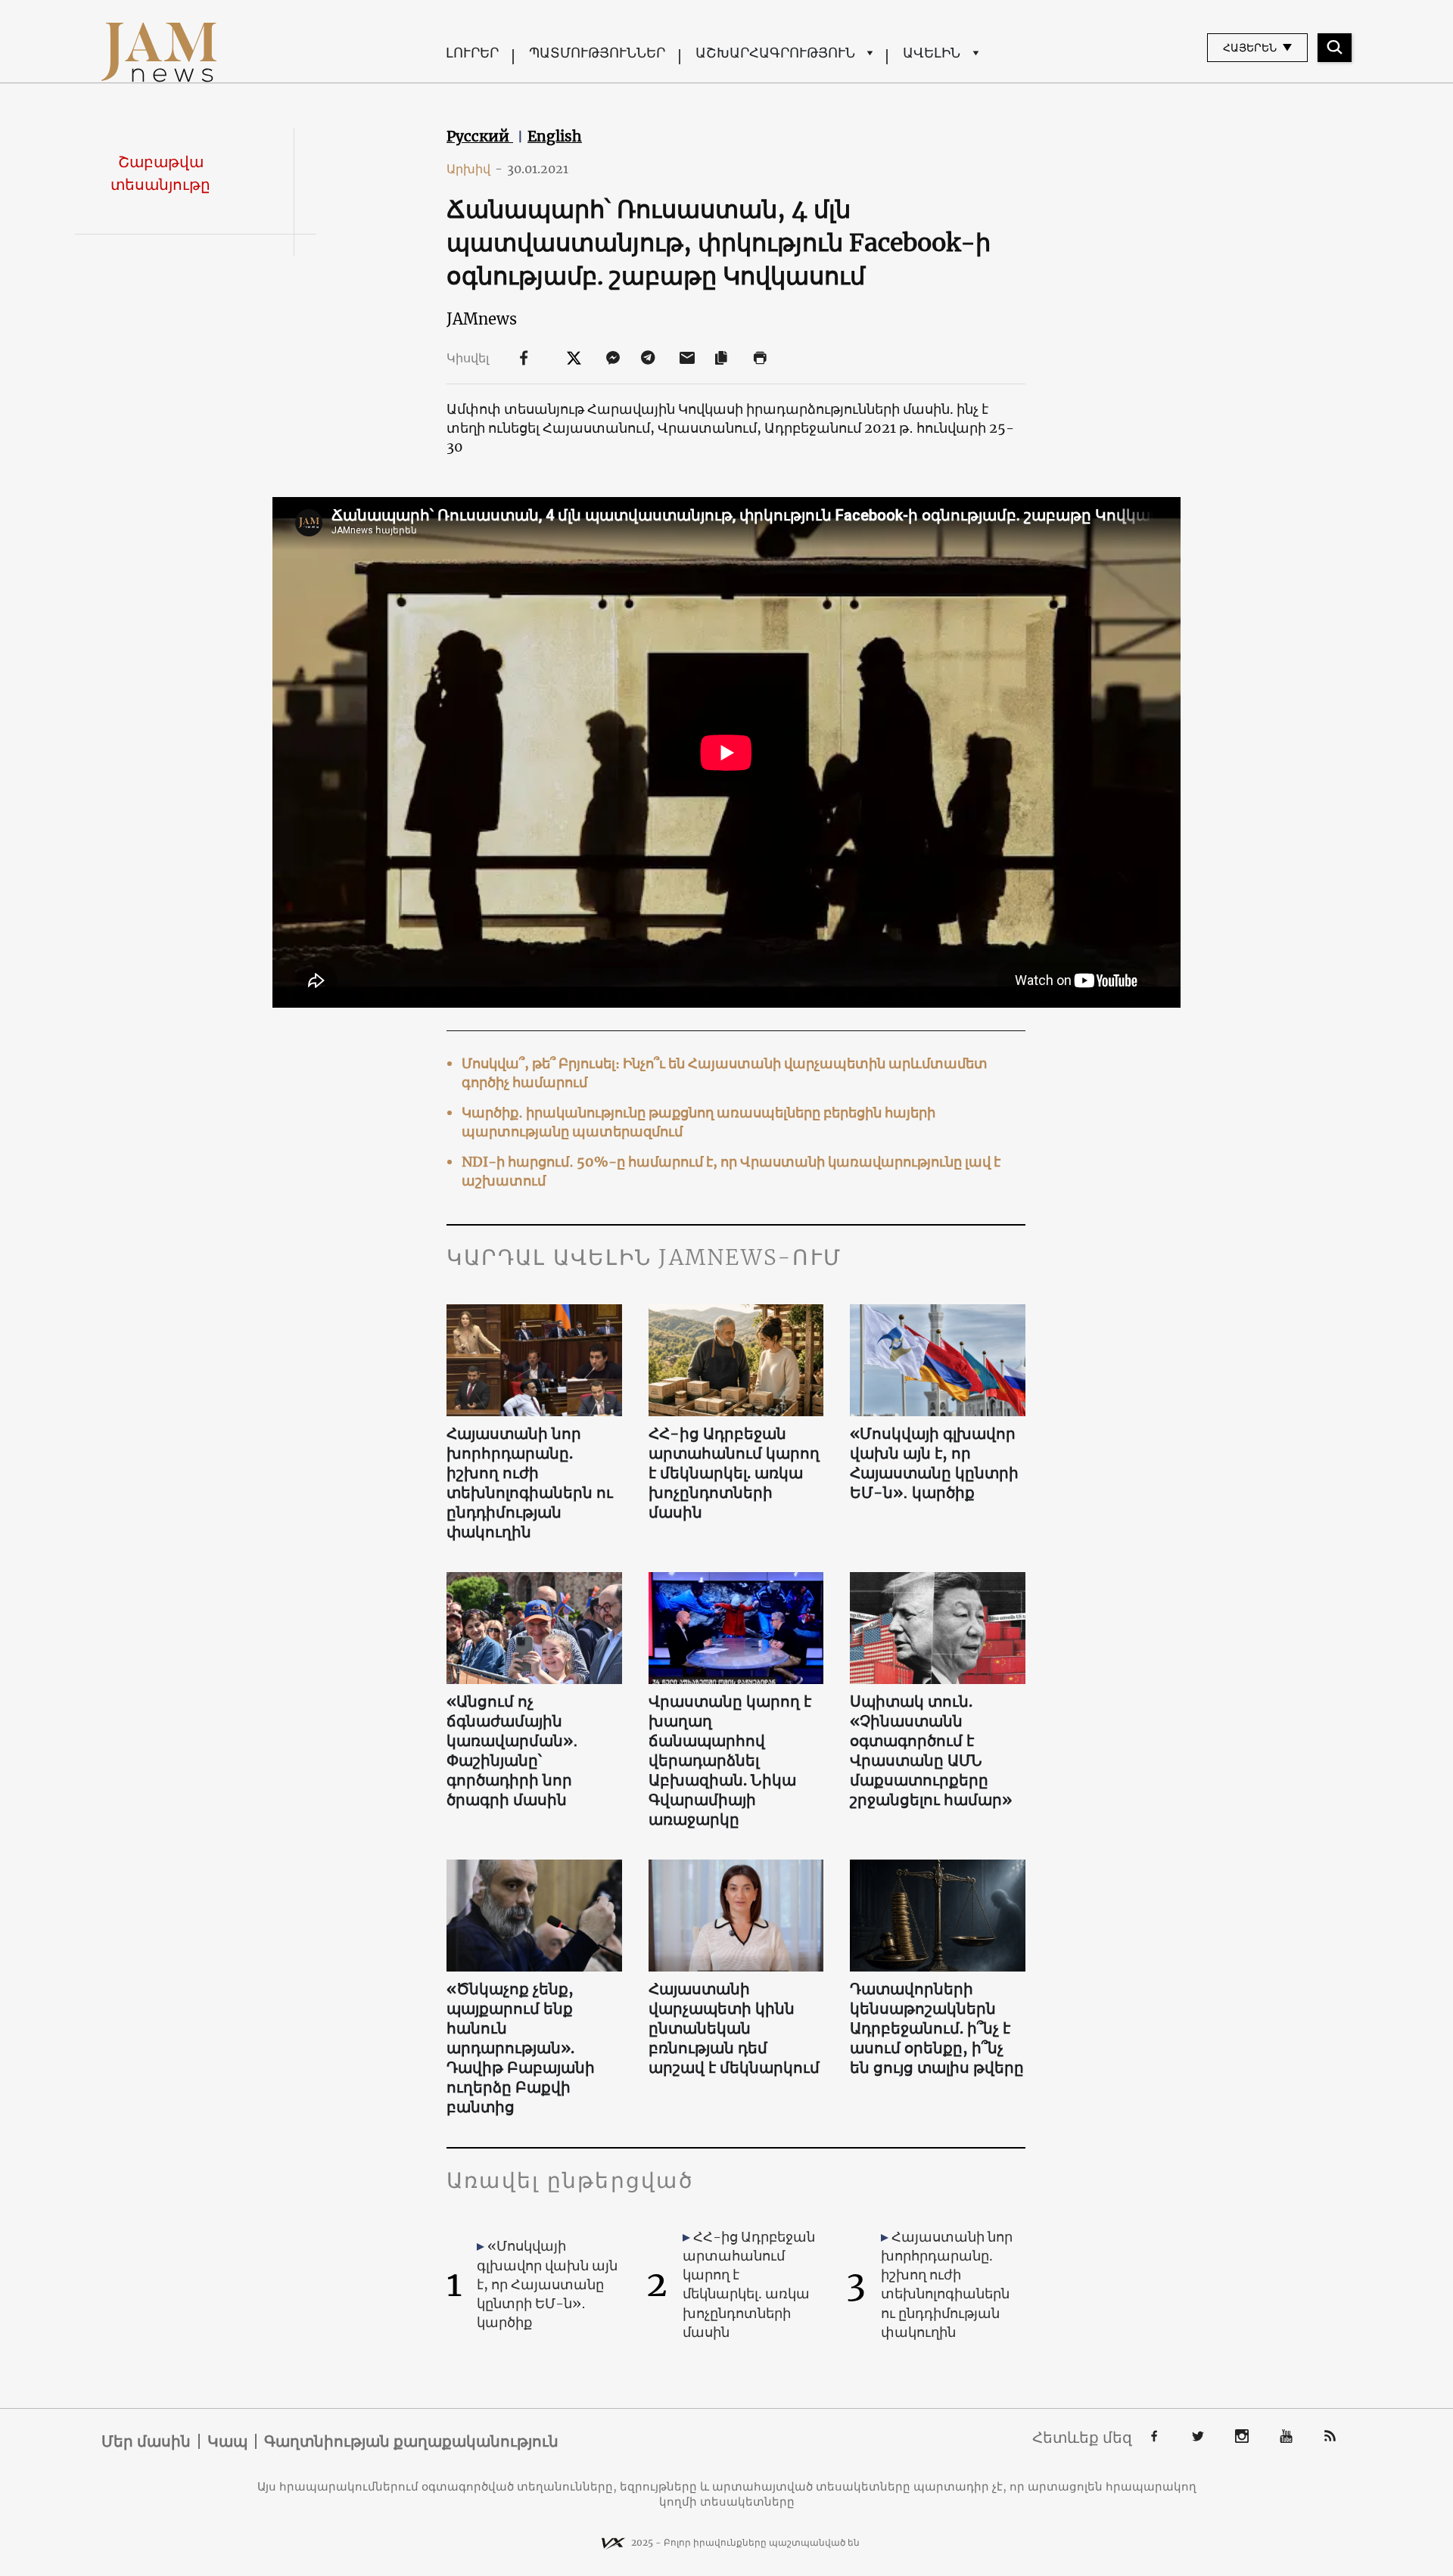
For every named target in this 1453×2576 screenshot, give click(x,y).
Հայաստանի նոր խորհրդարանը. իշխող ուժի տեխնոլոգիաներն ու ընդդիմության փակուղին (530, 1482)
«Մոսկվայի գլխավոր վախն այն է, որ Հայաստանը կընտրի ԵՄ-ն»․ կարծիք (934, 1463)
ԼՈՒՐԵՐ (472, 53)
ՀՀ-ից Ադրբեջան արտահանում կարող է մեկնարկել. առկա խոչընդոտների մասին (734, 1473)
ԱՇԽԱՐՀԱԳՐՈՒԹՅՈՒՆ (775, 53)
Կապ (227, 2441)
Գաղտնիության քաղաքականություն (411, 2441)
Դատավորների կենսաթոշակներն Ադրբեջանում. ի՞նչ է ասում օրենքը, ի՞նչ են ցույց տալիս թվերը (937, 2028)
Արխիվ (474, 169)
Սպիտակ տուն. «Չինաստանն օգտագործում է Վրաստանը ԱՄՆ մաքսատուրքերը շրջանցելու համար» (931, 1750)
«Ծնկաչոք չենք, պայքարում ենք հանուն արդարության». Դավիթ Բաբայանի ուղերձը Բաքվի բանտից (521, 2048)
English (555, 136)
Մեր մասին (146, 2441)
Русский (480, 136)
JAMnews (482, 319)
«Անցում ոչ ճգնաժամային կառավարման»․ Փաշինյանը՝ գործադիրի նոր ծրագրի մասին (512, 1750)
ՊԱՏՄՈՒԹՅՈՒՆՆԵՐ (597, 53)
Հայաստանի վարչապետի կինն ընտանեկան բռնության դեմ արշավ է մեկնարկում (734, 2028)
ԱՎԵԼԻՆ (932, 53)
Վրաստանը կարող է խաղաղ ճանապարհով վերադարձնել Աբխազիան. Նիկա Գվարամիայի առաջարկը (730, 1760)
